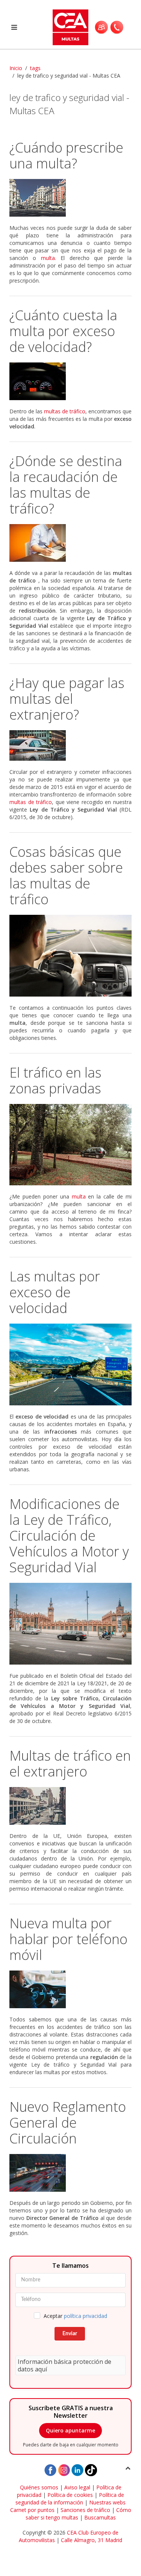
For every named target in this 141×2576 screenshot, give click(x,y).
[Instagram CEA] (64, 2469)
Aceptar (75, 2316)
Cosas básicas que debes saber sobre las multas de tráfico (66, 875)
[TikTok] (91, 2469)
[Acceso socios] (101, 27)
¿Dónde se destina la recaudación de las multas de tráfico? (66, 485)
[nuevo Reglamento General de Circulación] (70, 2173)
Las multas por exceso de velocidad (55, 1292)
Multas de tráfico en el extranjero (70, 1763)
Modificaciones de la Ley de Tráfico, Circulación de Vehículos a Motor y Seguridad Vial (69, 1536)
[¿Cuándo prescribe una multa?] (70, 198)
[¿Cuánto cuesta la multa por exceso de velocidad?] (70, 381)
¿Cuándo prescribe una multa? (66, 155)
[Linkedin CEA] (77, 2469)
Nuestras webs (107, 2502)
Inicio (16, 68)
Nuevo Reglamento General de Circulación (68, 2123)
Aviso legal (77, 2487)
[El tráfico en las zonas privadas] (70, 1145)
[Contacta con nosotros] (117, 27)
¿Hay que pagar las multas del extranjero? (67, 699)
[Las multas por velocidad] (70, 1364)
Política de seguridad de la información (70, 2499)
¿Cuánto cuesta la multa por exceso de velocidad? (63, 331)
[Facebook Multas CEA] (50, 2469)
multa (48, 258)
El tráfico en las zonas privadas (55, 1080)
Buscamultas (100, 2517)
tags (35, 68)
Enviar (70, 2334)
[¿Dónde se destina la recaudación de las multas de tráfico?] (70, 543)
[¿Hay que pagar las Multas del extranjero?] (70, 745)
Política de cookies (70, 2495)
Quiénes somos (39, 2487)
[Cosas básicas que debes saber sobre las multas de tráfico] (70, 956)
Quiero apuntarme (70, 2430)
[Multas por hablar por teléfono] (70, 1989)
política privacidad (86, 2316)
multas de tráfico (65, 411)
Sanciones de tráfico (85, 2510)
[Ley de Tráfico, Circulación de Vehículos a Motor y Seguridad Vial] (70, 1624)
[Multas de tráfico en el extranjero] (70, 1806)
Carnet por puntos (32, 2510)
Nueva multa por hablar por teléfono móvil (68, 1939)
